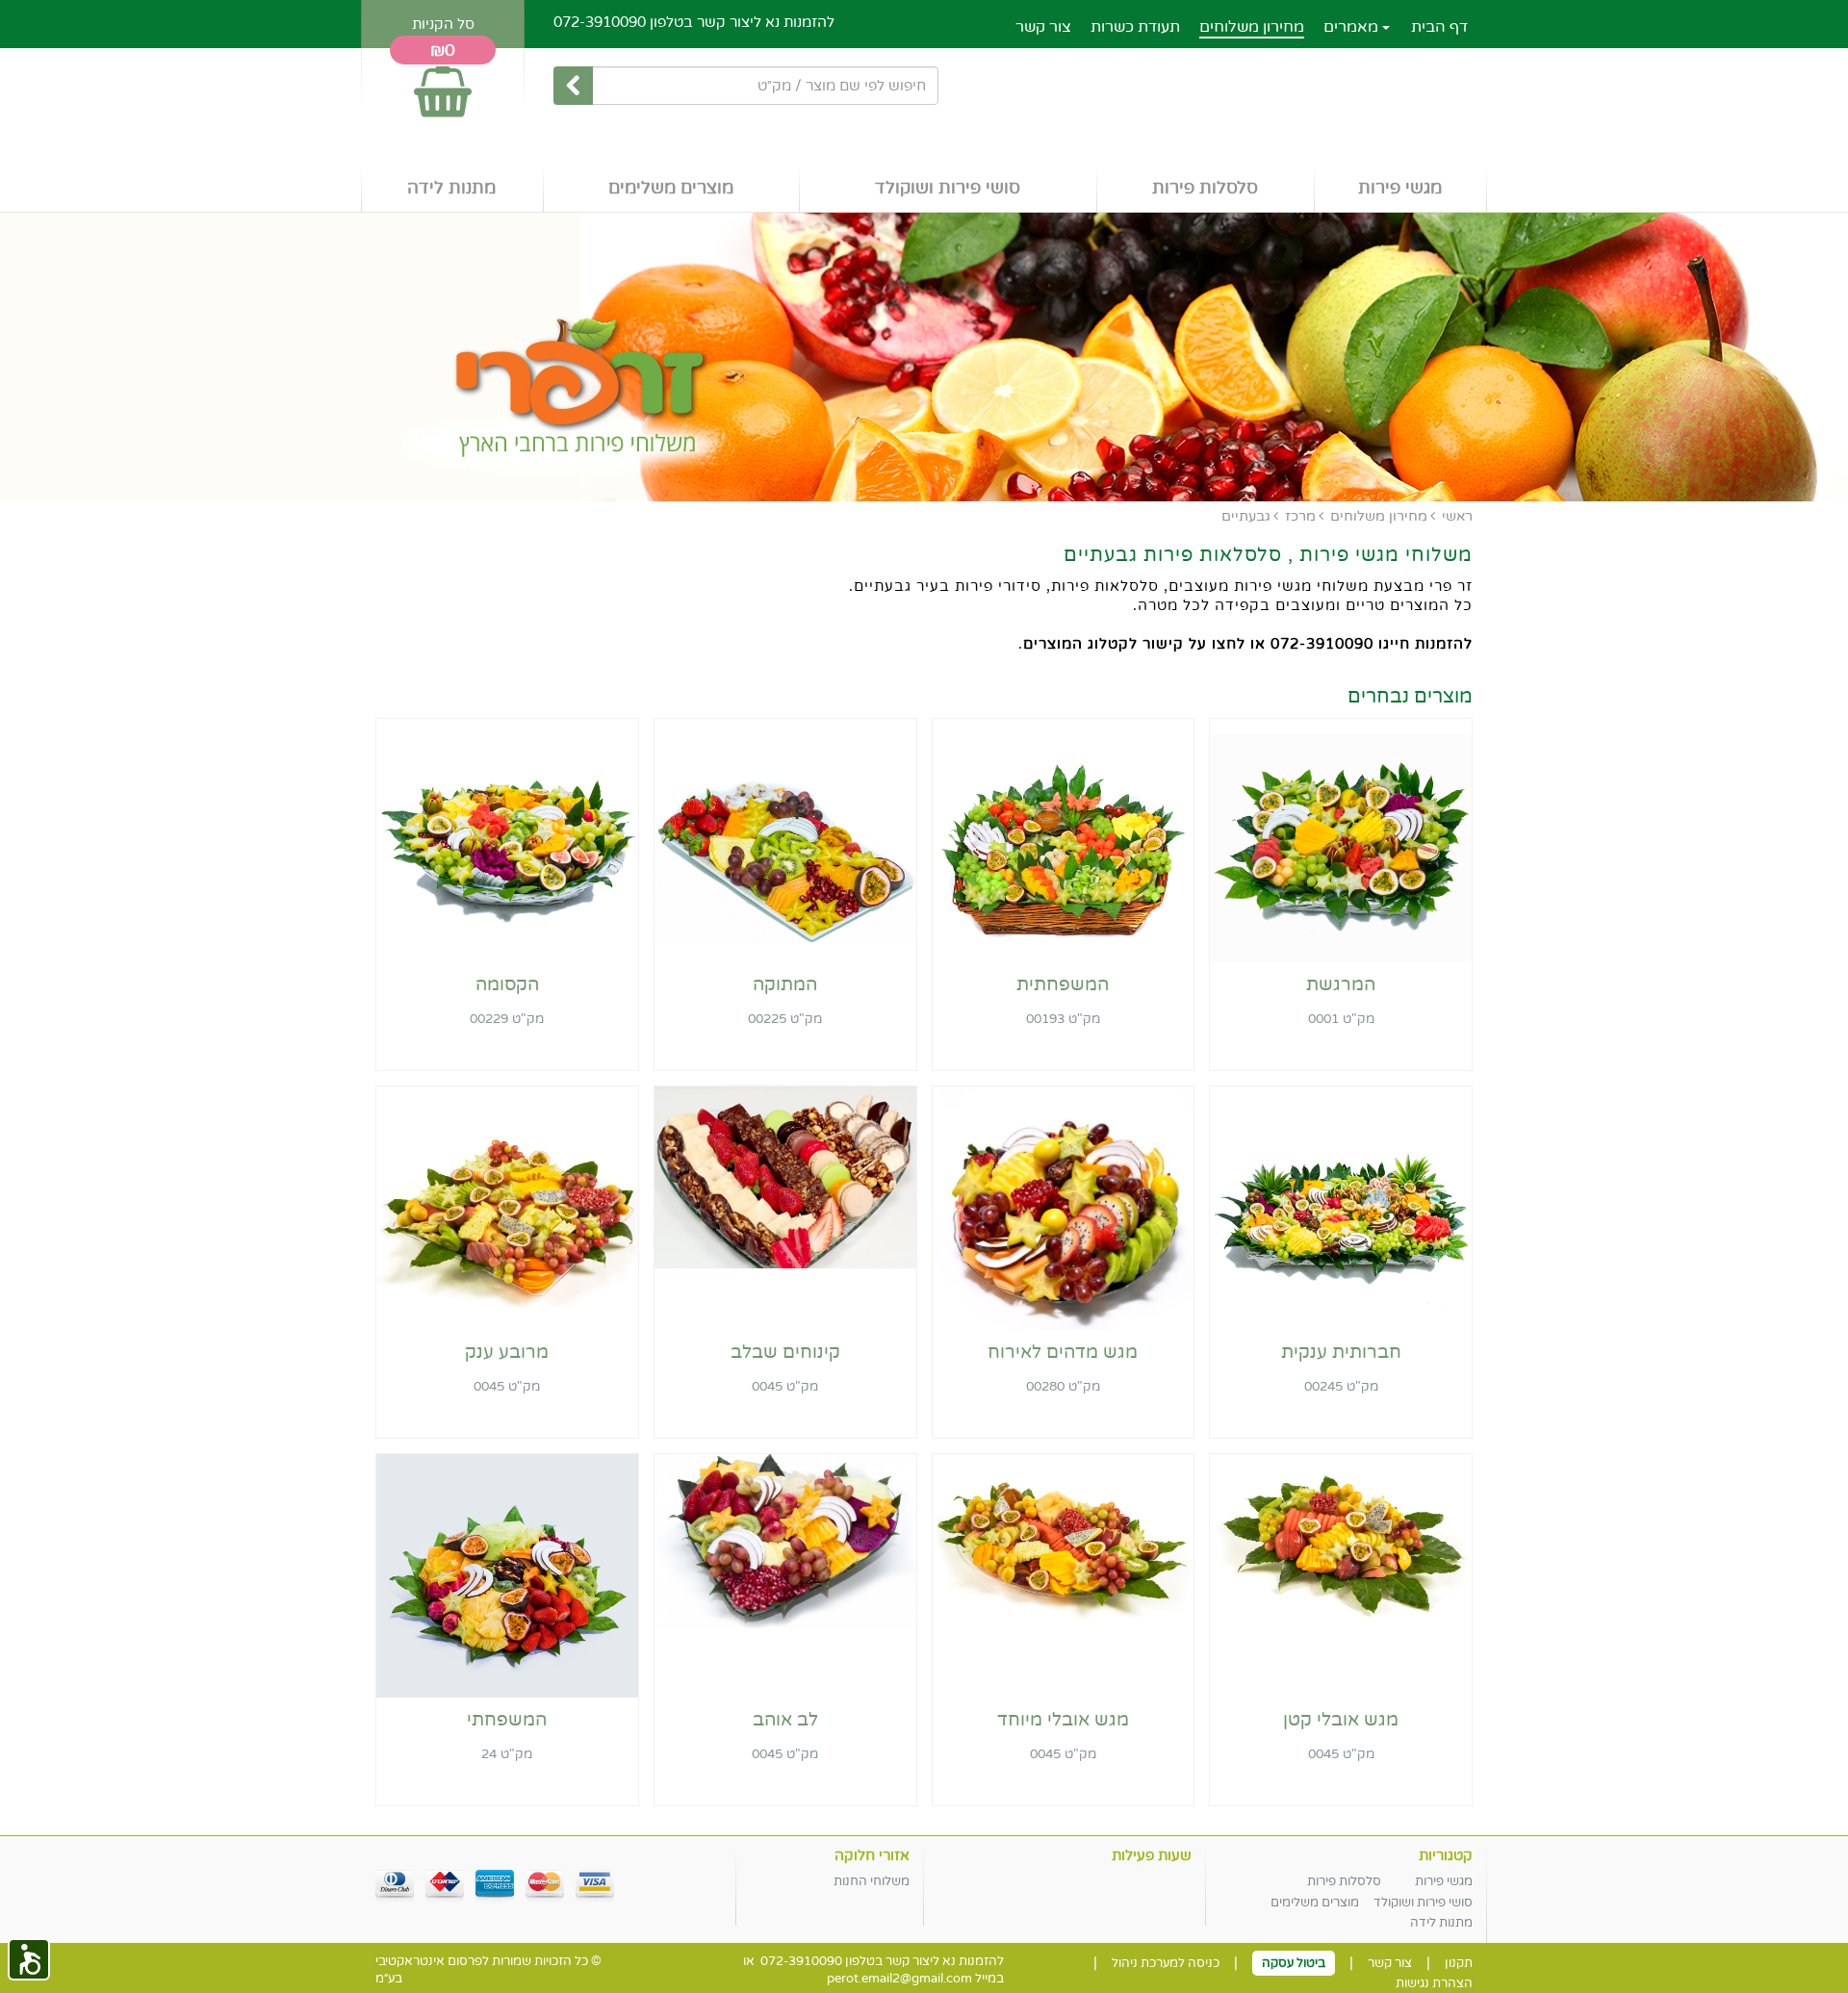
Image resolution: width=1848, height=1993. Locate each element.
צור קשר (1043, 27)
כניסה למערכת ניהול (1166, 1963)
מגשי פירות (1400, 188)
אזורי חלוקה (872, 1855)
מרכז (1300, 516)
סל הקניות (443, 24)
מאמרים (1353, 27)
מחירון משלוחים (1252, 27)
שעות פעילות (1152, 1855)
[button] (29, 1959)
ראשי (1457, 516)
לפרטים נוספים (1341, 938)
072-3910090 (600, 22)
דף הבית (1439, 27)
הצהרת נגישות (1434, 1983)
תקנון (1459, 1963)
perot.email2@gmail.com (899, 1979)
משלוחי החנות (872, 1881)
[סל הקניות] (443, 83)
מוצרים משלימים (671, 188)
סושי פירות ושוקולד (948, 188)
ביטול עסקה (1294, 1963)
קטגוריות (1446, 1855)
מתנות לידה (451, 188)
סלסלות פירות (1205, 188)
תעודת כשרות (1135, 27)
